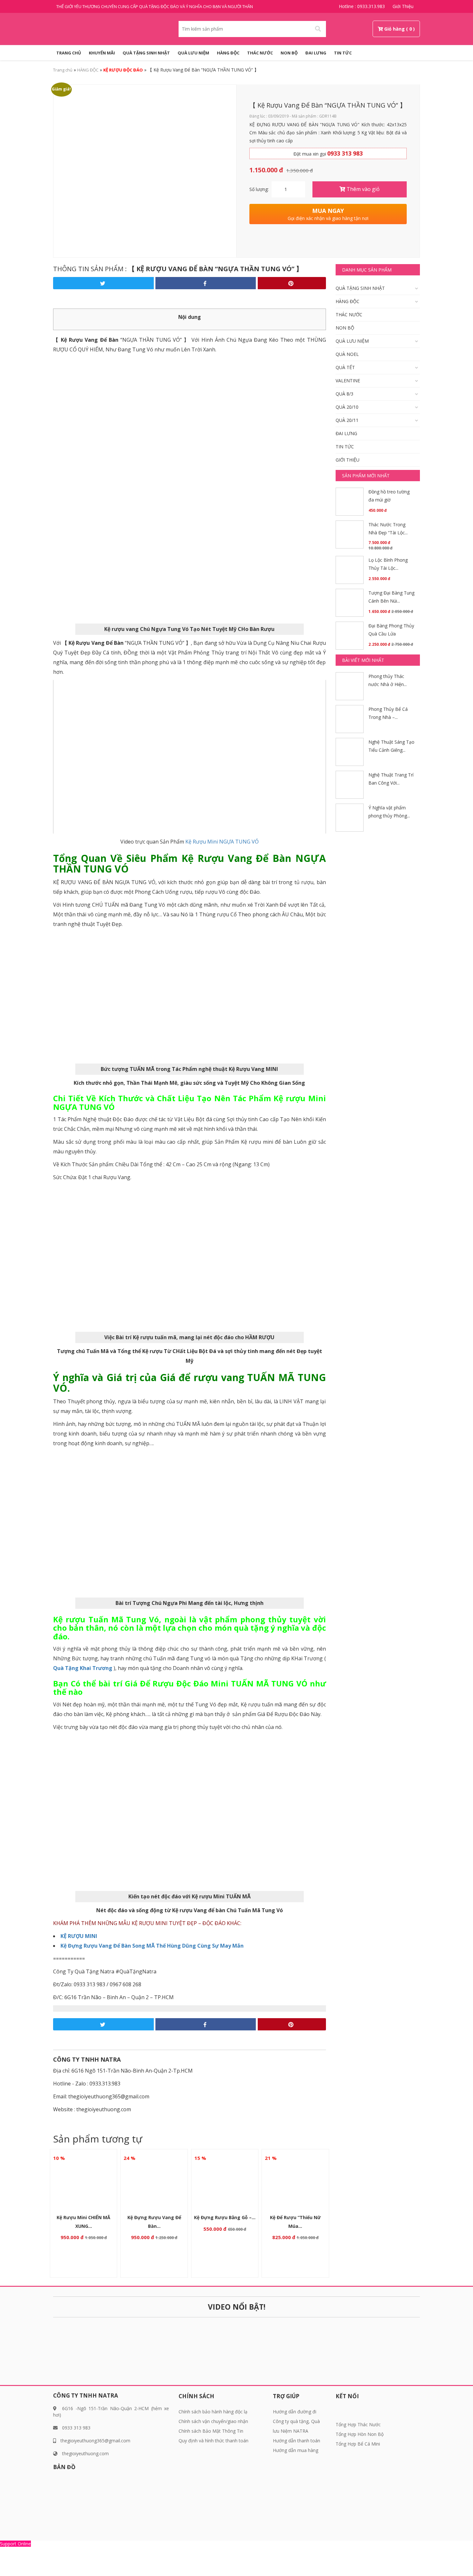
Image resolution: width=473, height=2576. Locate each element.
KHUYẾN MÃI (102, 53)
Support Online (15, 2544)
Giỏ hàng (394, 29)
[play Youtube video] (190, 757)
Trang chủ (63, 70)
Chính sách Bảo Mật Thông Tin (211, 2431)
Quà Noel (347, 354)
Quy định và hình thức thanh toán (213, 2441)
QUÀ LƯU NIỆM (193, 53)
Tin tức (343, 53)
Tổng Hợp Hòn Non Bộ (360, 2434)
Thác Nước (260, 53)
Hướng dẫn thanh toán (297, 2441)
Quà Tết (345, 367)
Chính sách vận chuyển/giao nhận (213, 2421)
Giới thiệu (403, 6)
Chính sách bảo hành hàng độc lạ (213, 2412)
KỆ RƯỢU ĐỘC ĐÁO (123, 70)
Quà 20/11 (347, 420)
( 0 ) (410, 29)
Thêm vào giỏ (362, 189)
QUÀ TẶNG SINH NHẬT (146, 53)
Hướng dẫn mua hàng (296, 2450)
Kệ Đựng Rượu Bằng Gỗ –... (225, 2217)
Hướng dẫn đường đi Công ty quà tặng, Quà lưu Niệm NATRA (296, 2421)
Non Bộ (289, 53)
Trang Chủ (69, 53)
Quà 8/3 (344, 394)
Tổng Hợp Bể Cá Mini (358, 2444)
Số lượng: (259, 189)
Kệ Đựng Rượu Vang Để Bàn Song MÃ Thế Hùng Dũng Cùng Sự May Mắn (152, 1946)
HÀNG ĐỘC (228, 53)
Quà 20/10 (347, 407)
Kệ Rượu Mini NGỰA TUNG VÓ (221, 842)
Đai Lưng (316, 53)
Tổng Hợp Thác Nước (358, 2424)
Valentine (348, 381)
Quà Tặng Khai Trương (83, 1668)
